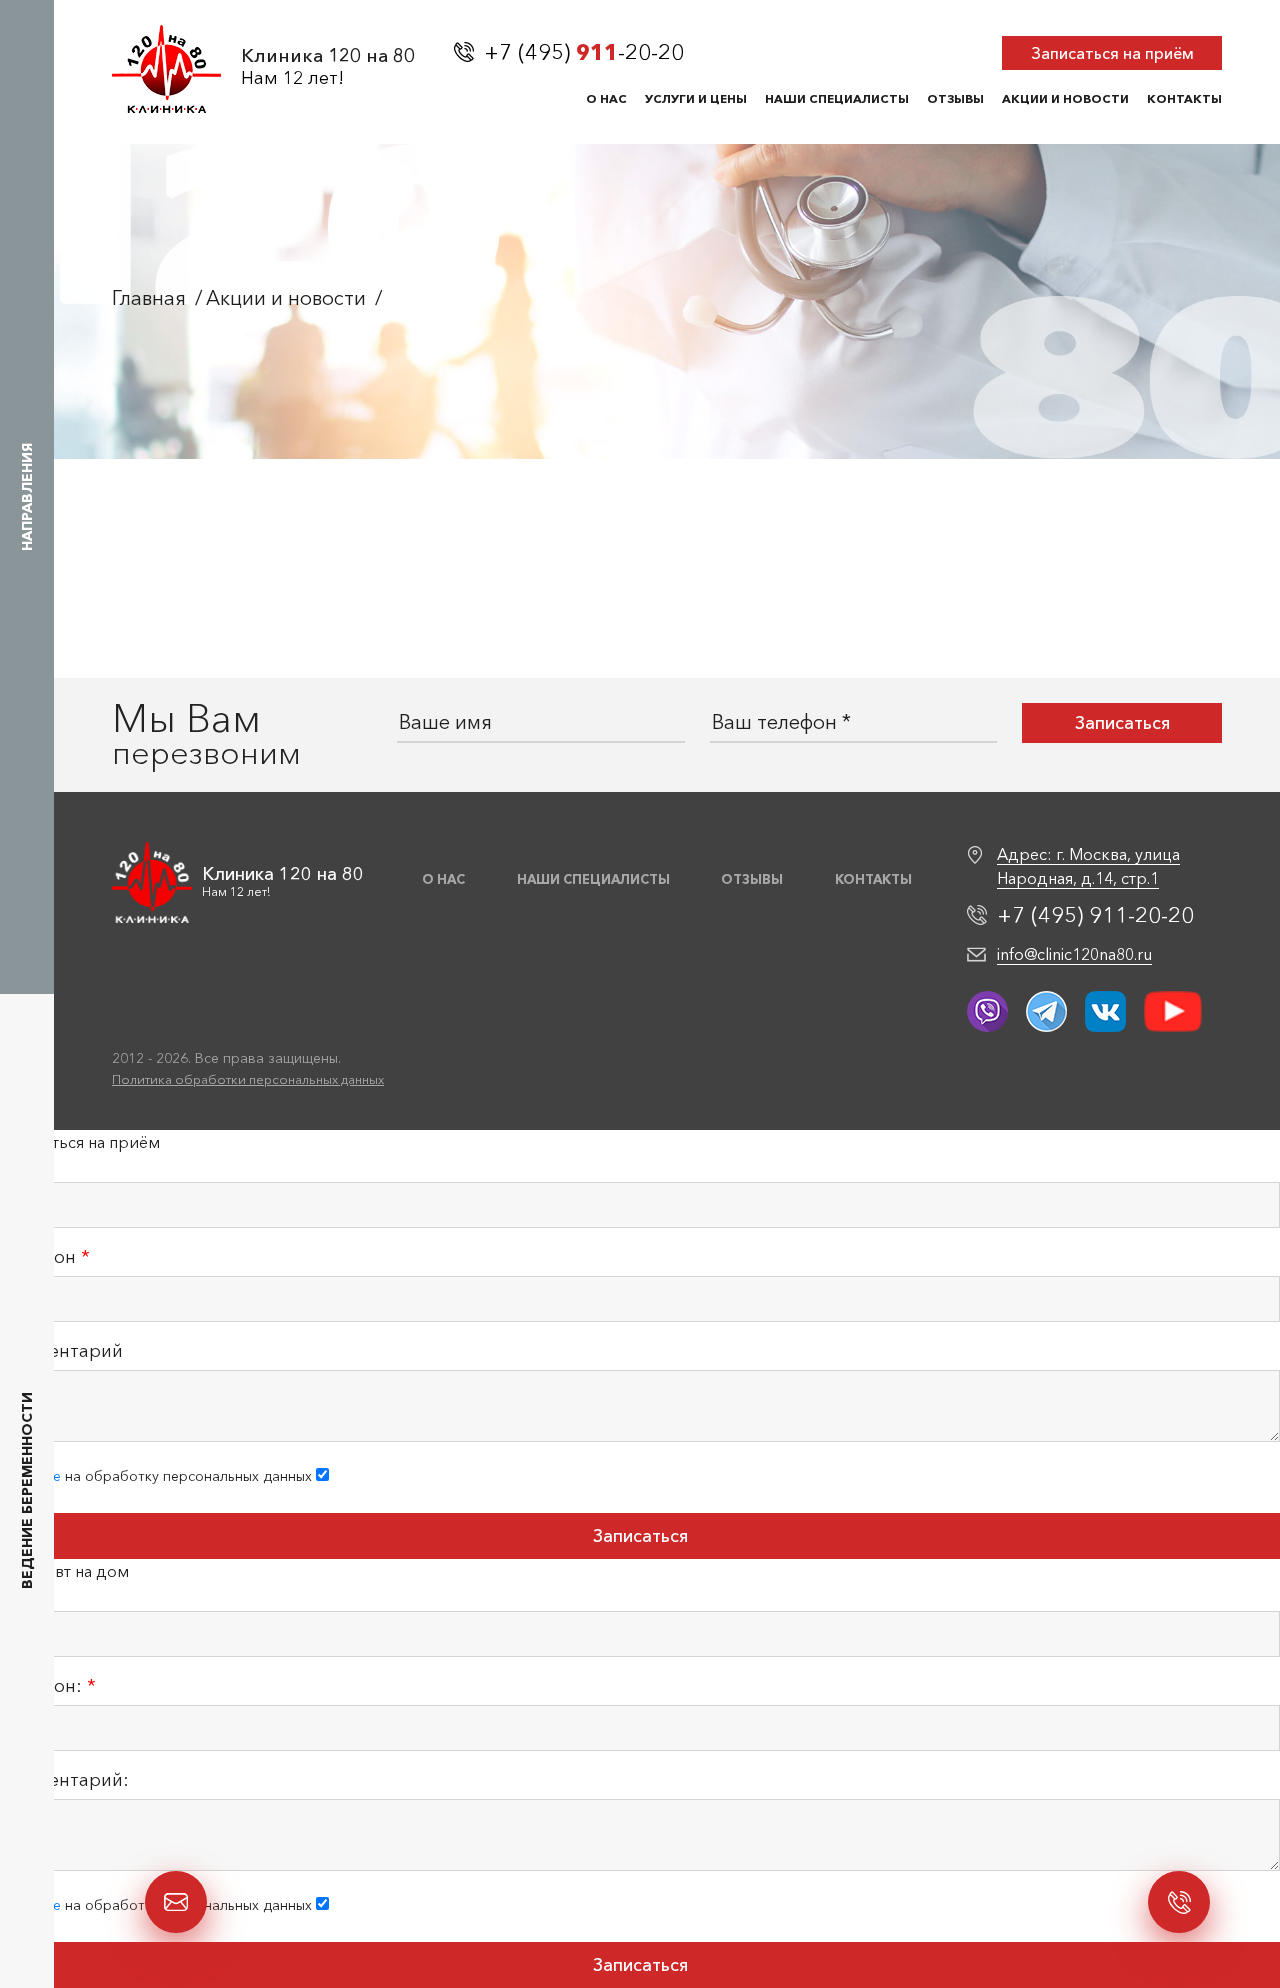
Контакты (1184, 98)
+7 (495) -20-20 (584, 53)
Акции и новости (1065, 98)
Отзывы (955, 98)
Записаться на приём (1112, 53)
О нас (606, 98)
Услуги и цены (696, 98)
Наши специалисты (837, 98)
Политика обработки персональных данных (248, 1079)
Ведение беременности (27, 1491)
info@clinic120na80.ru (1074, 954)
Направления (27, 497)
